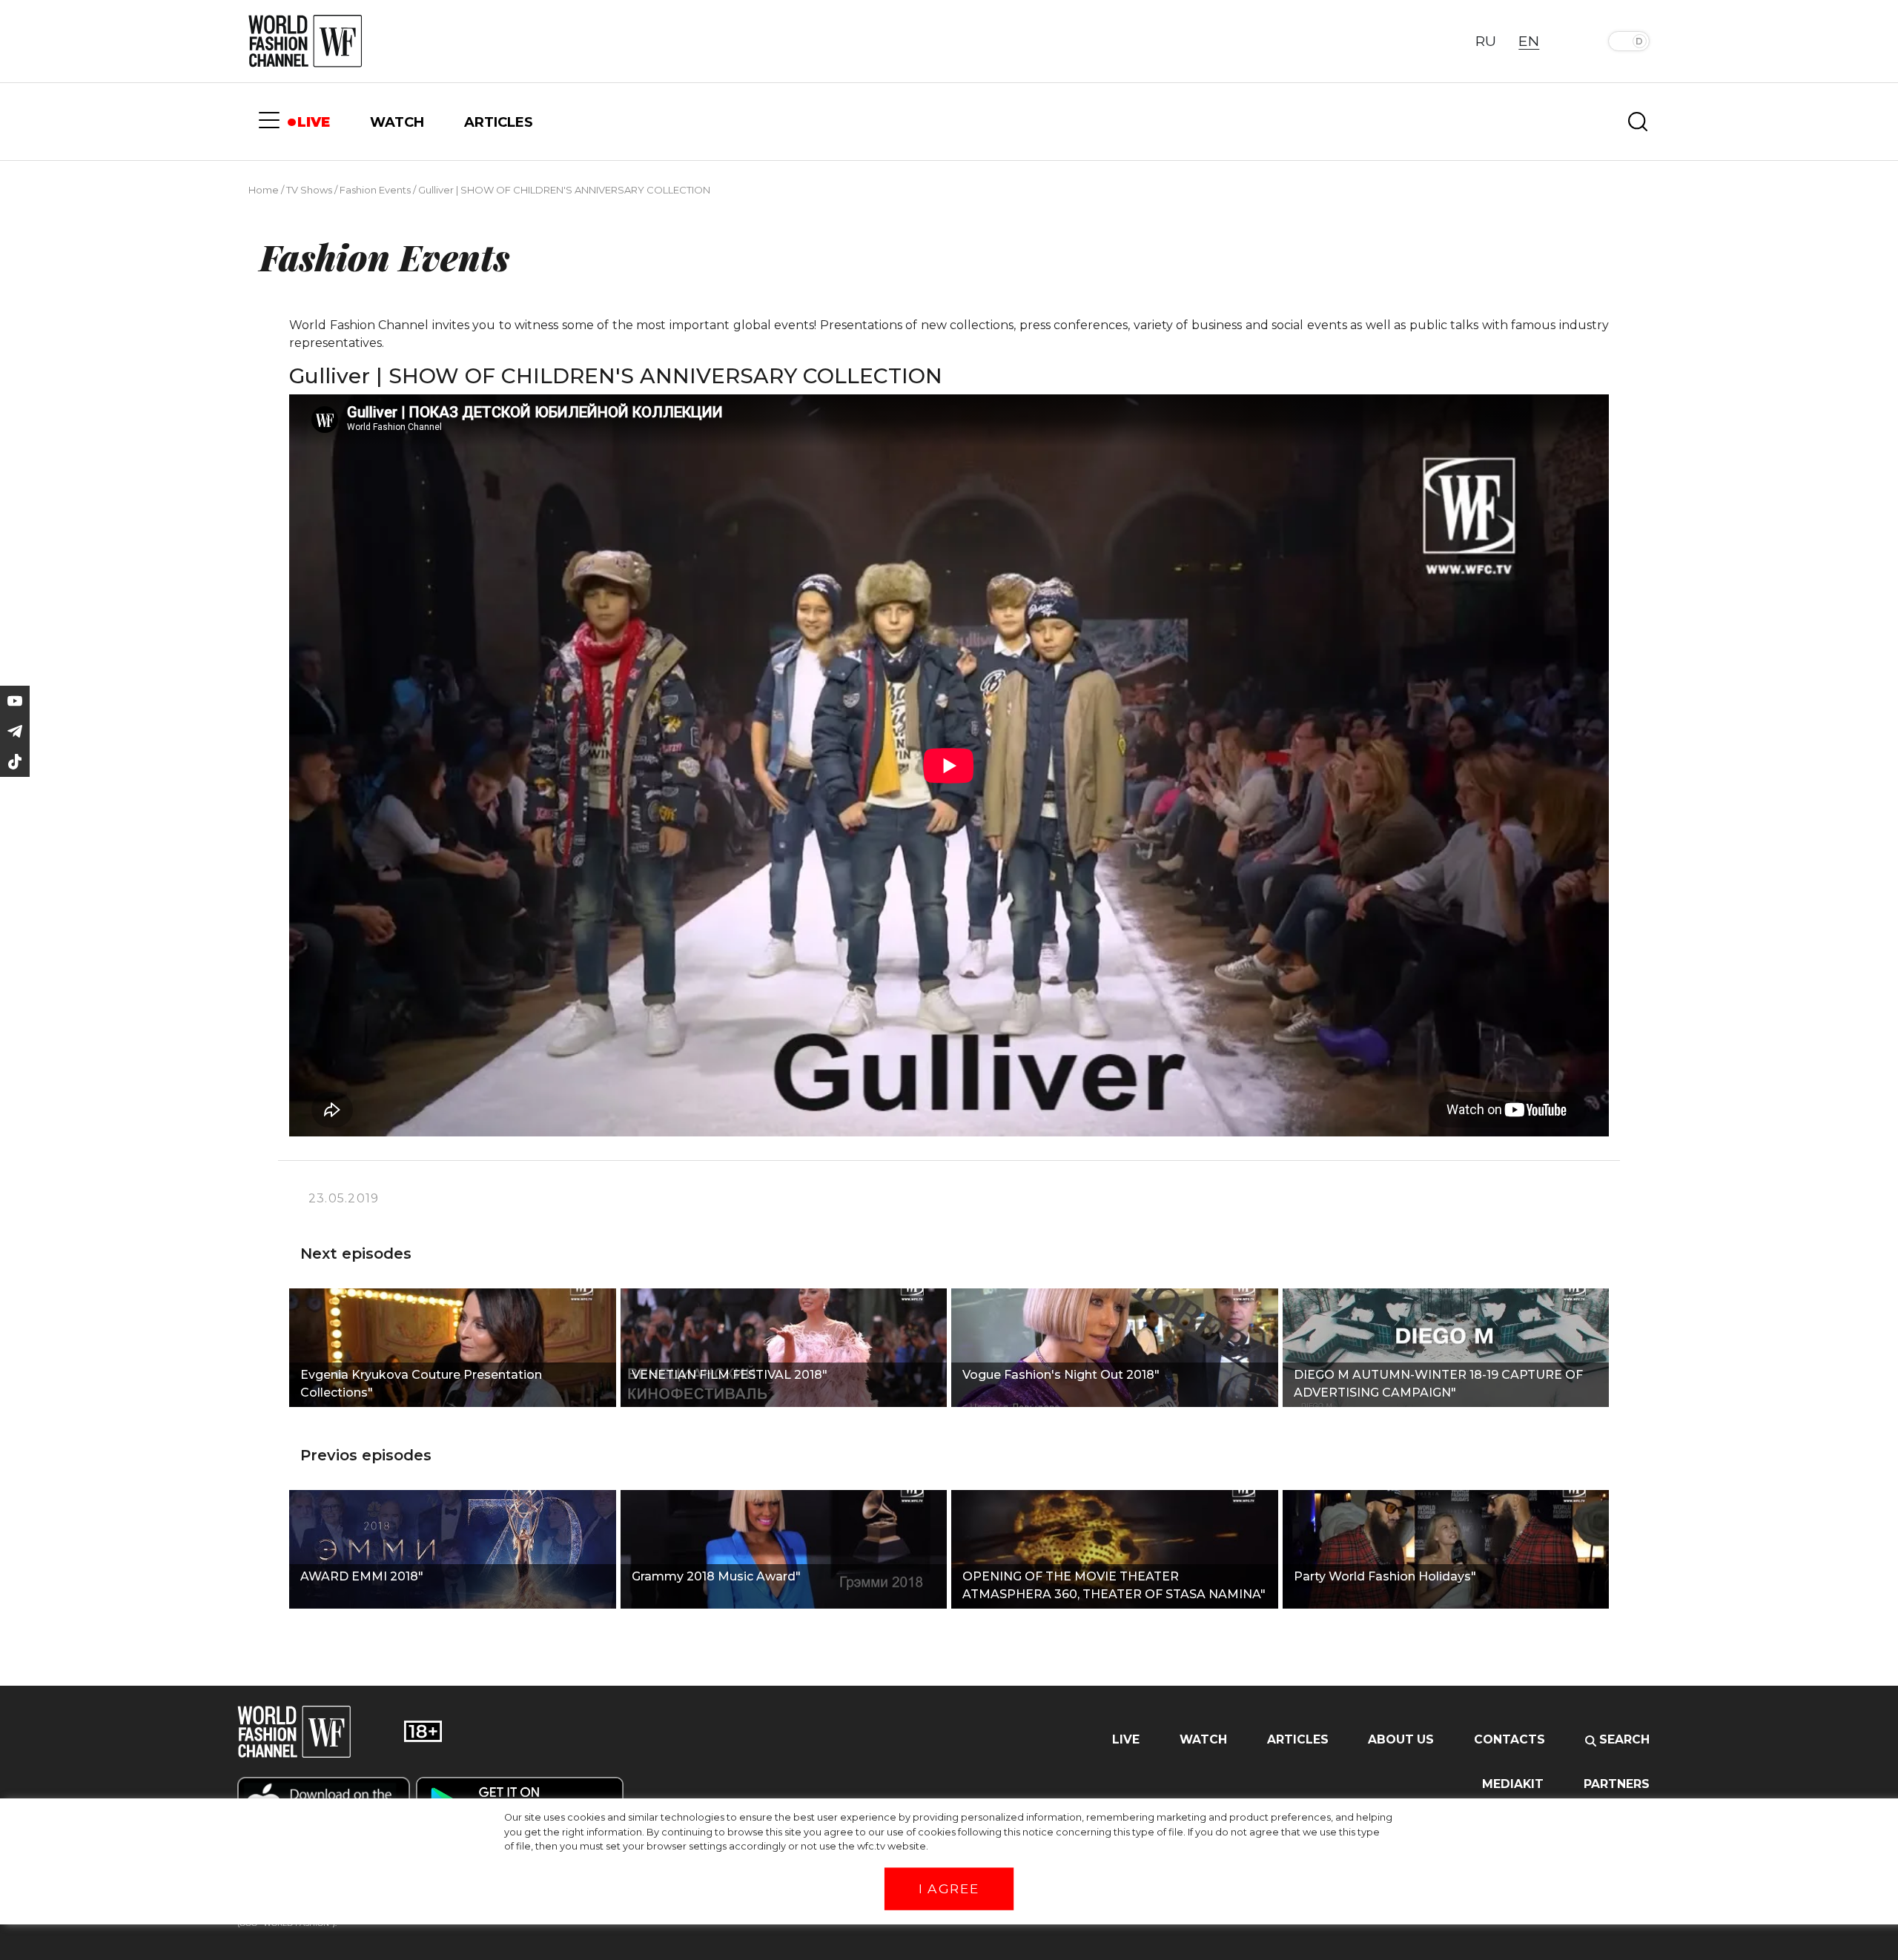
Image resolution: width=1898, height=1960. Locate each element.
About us (1401, 1739)
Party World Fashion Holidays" (1385, 1576)
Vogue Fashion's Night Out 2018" (1061, 1375)
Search (1623, 1739)
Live (1126, 1739)
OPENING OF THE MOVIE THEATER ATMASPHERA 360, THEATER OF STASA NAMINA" (1114, 1585)
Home (264, 190)
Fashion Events (375, 190)
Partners (1617, 1784)
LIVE (314, 122)
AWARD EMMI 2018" (362, 1576)
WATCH (397, 122)
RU (1486, 41)
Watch (1203, 1739)
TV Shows (309, 190)
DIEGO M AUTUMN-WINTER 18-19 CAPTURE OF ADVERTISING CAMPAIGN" (1438, 1384)
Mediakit (1513, 1784)
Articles (1298, 1739)
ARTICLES (499, 122)
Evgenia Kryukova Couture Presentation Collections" (421, 1384)
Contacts (1510, 1739)
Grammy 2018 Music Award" (716, 1576)
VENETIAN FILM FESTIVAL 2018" (730, 1375)
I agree (949, 1889)
